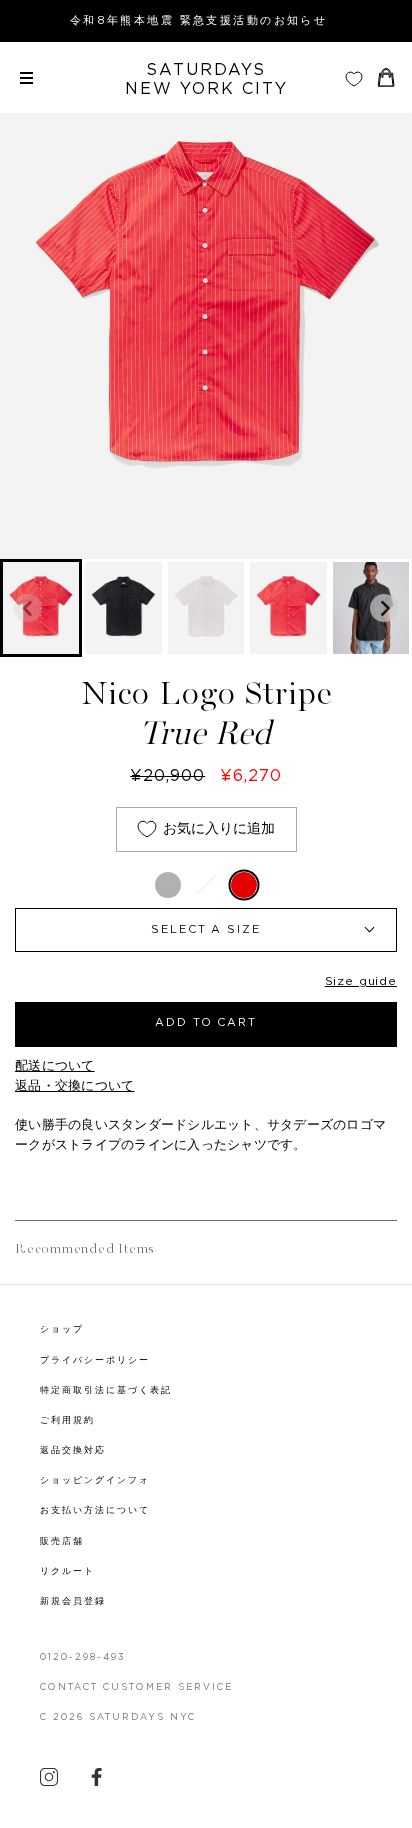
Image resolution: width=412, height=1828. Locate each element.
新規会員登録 (73, 1601)
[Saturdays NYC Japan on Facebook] (97, 1782)
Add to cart (206, 1022)
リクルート (67, 1571)
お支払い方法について (95, 1510)
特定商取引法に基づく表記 (106, 1390)
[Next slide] (384, 608)
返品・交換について (74, 1086)
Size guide (361, 981)
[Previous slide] (28, 608)
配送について (55, 1066)
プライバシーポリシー (95, 1360)
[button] (123, 608)
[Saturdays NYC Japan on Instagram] (49, 1782)
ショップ (62, 1329)
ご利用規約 (67, 1420)
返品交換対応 (73, 1450)
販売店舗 (62, 1541)
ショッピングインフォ (95, 1480)
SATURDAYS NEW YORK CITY (206, 79)
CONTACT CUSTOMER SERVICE (136, 1687)
